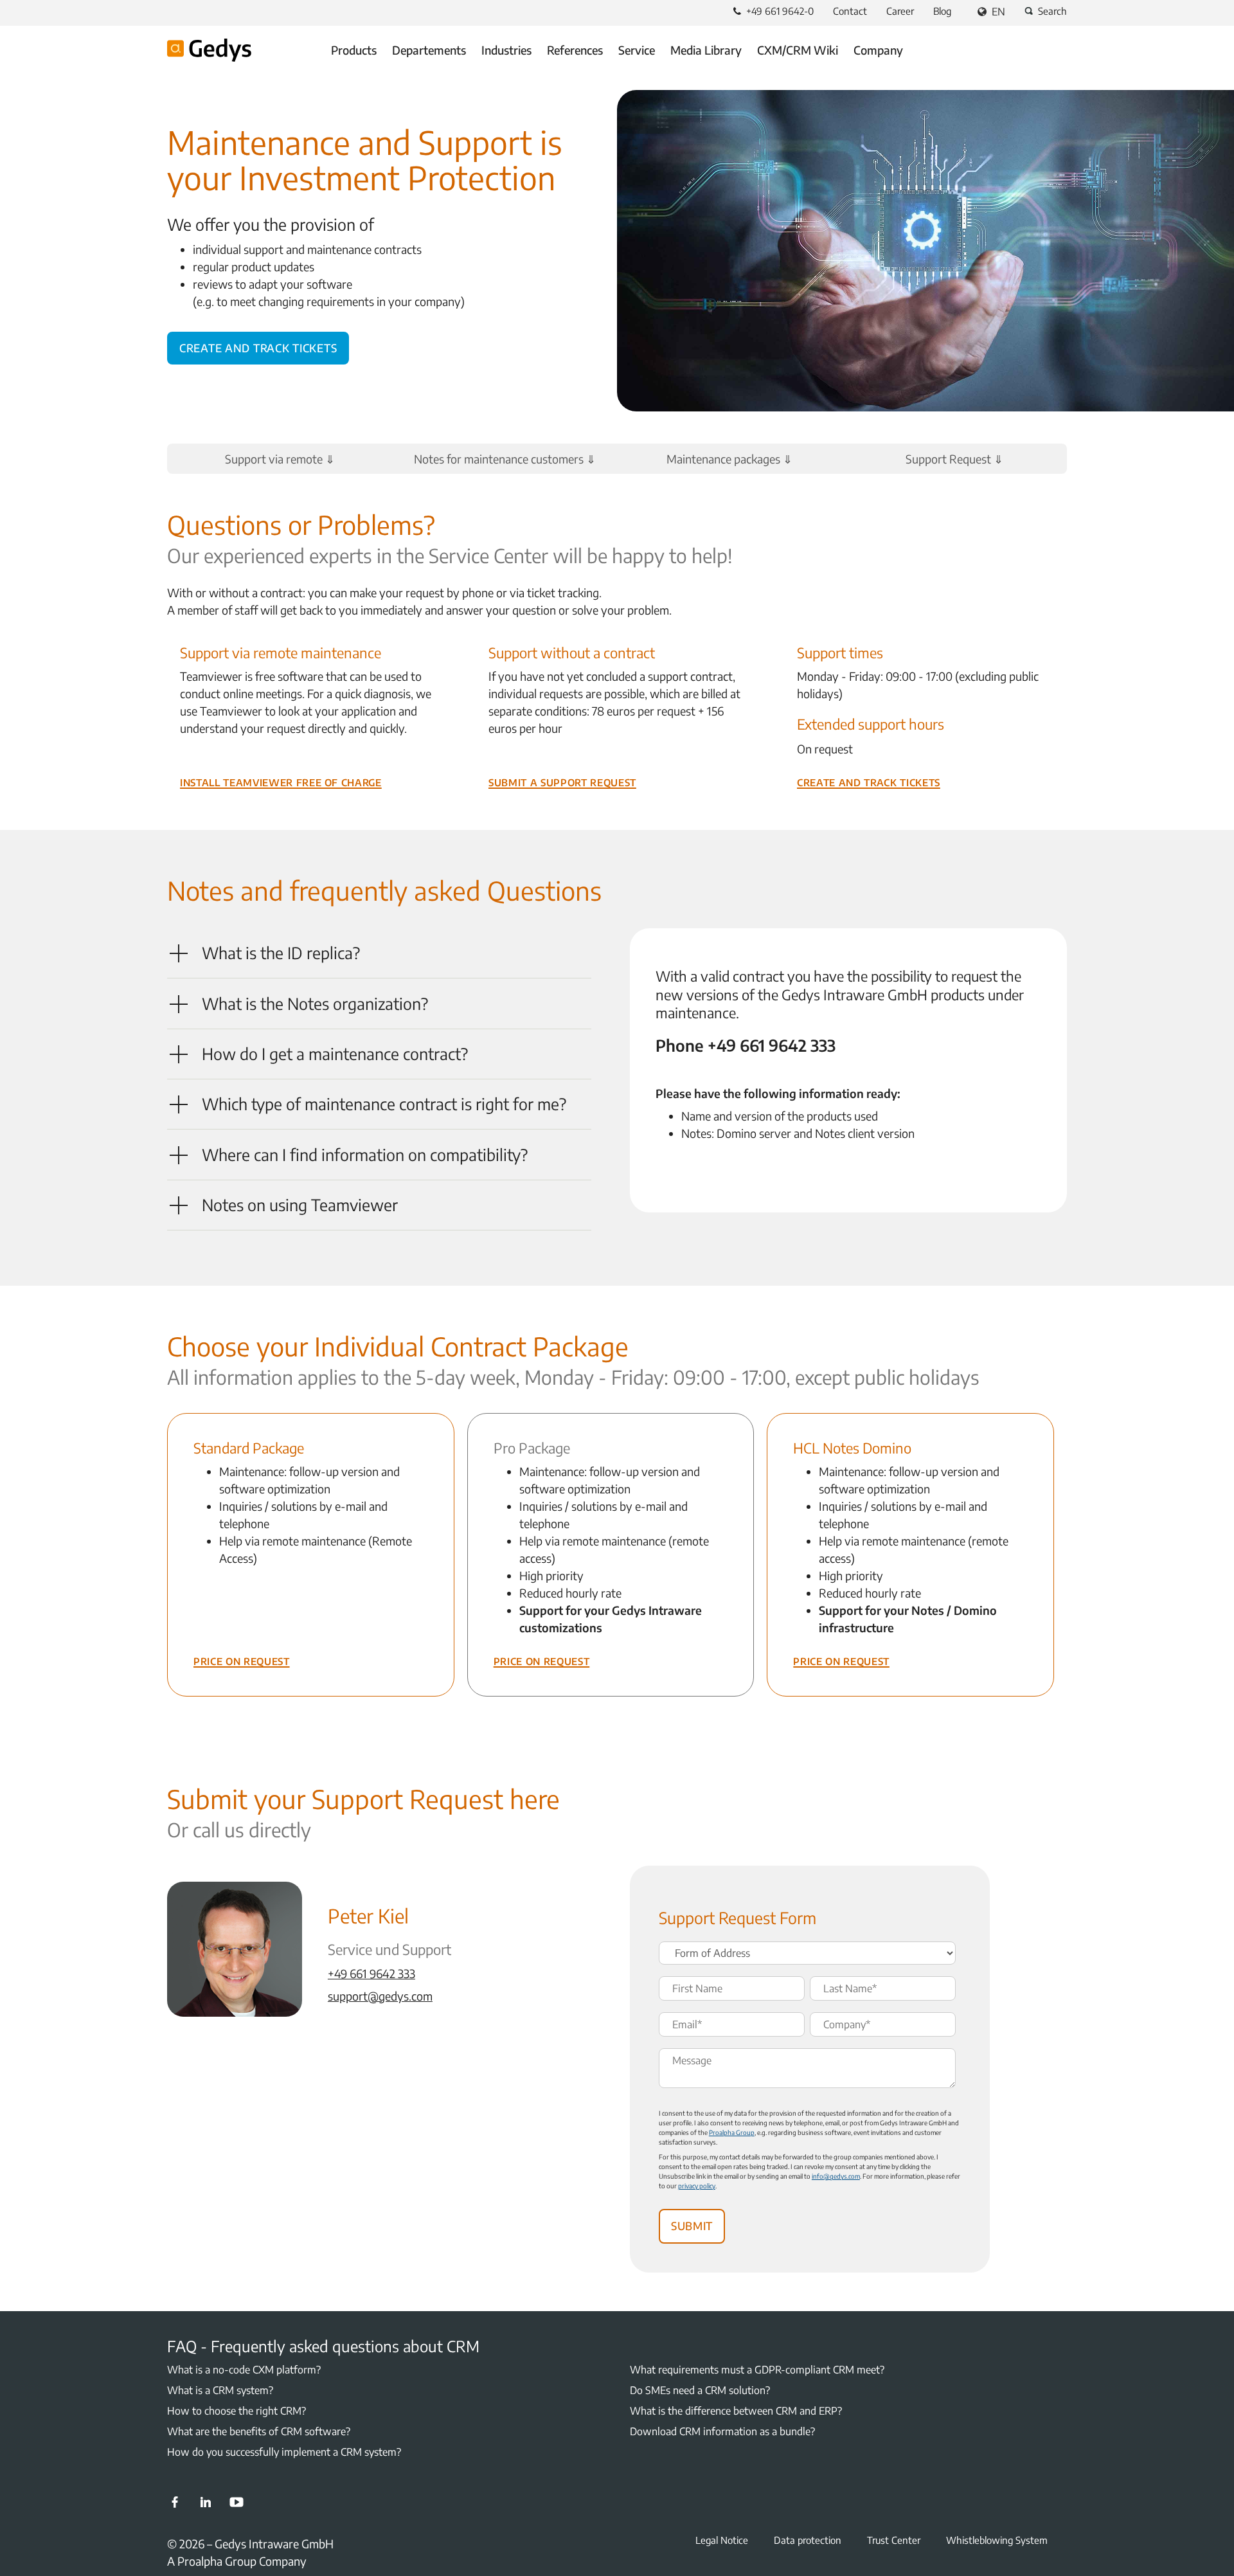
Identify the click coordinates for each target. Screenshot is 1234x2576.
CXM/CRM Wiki (798, 50)
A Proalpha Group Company (237, 2561)
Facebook (175, 2502)
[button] (379, 953)
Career (900, 11)
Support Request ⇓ (954, 459)
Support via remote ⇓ (280, 459)
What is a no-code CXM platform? (244, 2370)
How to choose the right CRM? (237, 2411)
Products (354, 50)
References (575, 50)
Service (637, 50)
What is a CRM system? (220, 2390)
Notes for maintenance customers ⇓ (505, 459)
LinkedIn (206, 2502)
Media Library (706, 50)
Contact (850, 11)
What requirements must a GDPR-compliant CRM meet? (757, 2370)
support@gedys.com (380, 1996)
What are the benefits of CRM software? (259, 2431)
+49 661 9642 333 (371, 1973)
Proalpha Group (732, 2132)
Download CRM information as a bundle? (722, 2431)
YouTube (237, 2502)
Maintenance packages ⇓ (729, 459)
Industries (506, 50)
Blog (942, 11)
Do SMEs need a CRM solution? (700, 2390)
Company (878, 50)
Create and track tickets (258, 346)
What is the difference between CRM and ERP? (736, 2411)
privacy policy (697, 2186)
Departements (429, 50)
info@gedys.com (836, 2176)
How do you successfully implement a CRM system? (284, 2452)
